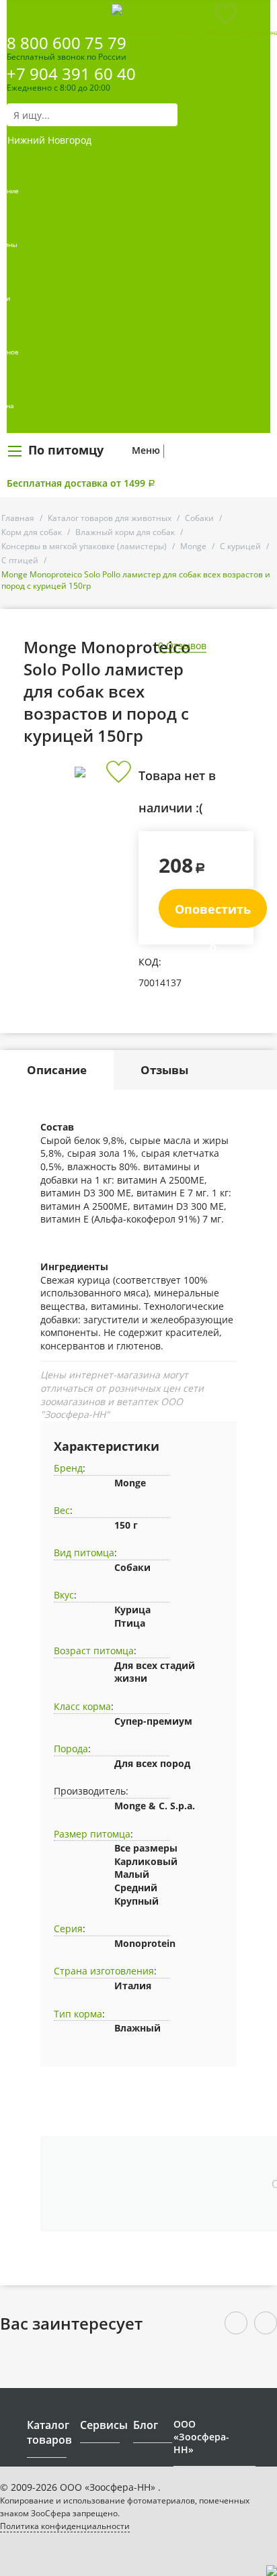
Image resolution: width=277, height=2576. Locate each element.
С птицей (20, 560)
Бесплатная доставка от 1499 (81, 483)
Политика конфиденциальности (65, 2526)
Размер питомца (92, 1834)
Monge (193, 546)
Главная (18, 518)
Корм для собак (32, 532)
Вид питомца (84, 1553)
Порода (71, 1749)
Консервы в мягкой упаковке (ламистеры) (84, 546)
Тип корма (78, 2014)
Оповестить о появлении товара (213, 914)
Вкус (64, 1595)
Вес (62, 1510)
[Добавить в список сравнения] (118, 802)
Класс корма (82, 1706)
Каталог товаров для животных (110, 518)
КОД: (150, 962)
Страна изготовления (104, 1971)
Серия (68, 1928)
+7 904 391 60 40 (71, 74)
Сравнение (144, 32)
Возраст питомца (94, 1651)
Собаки (199, 518)
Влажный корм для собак (125, 532)
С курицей (240, 546)
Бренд (68, 1468)
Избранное (226, 32)
